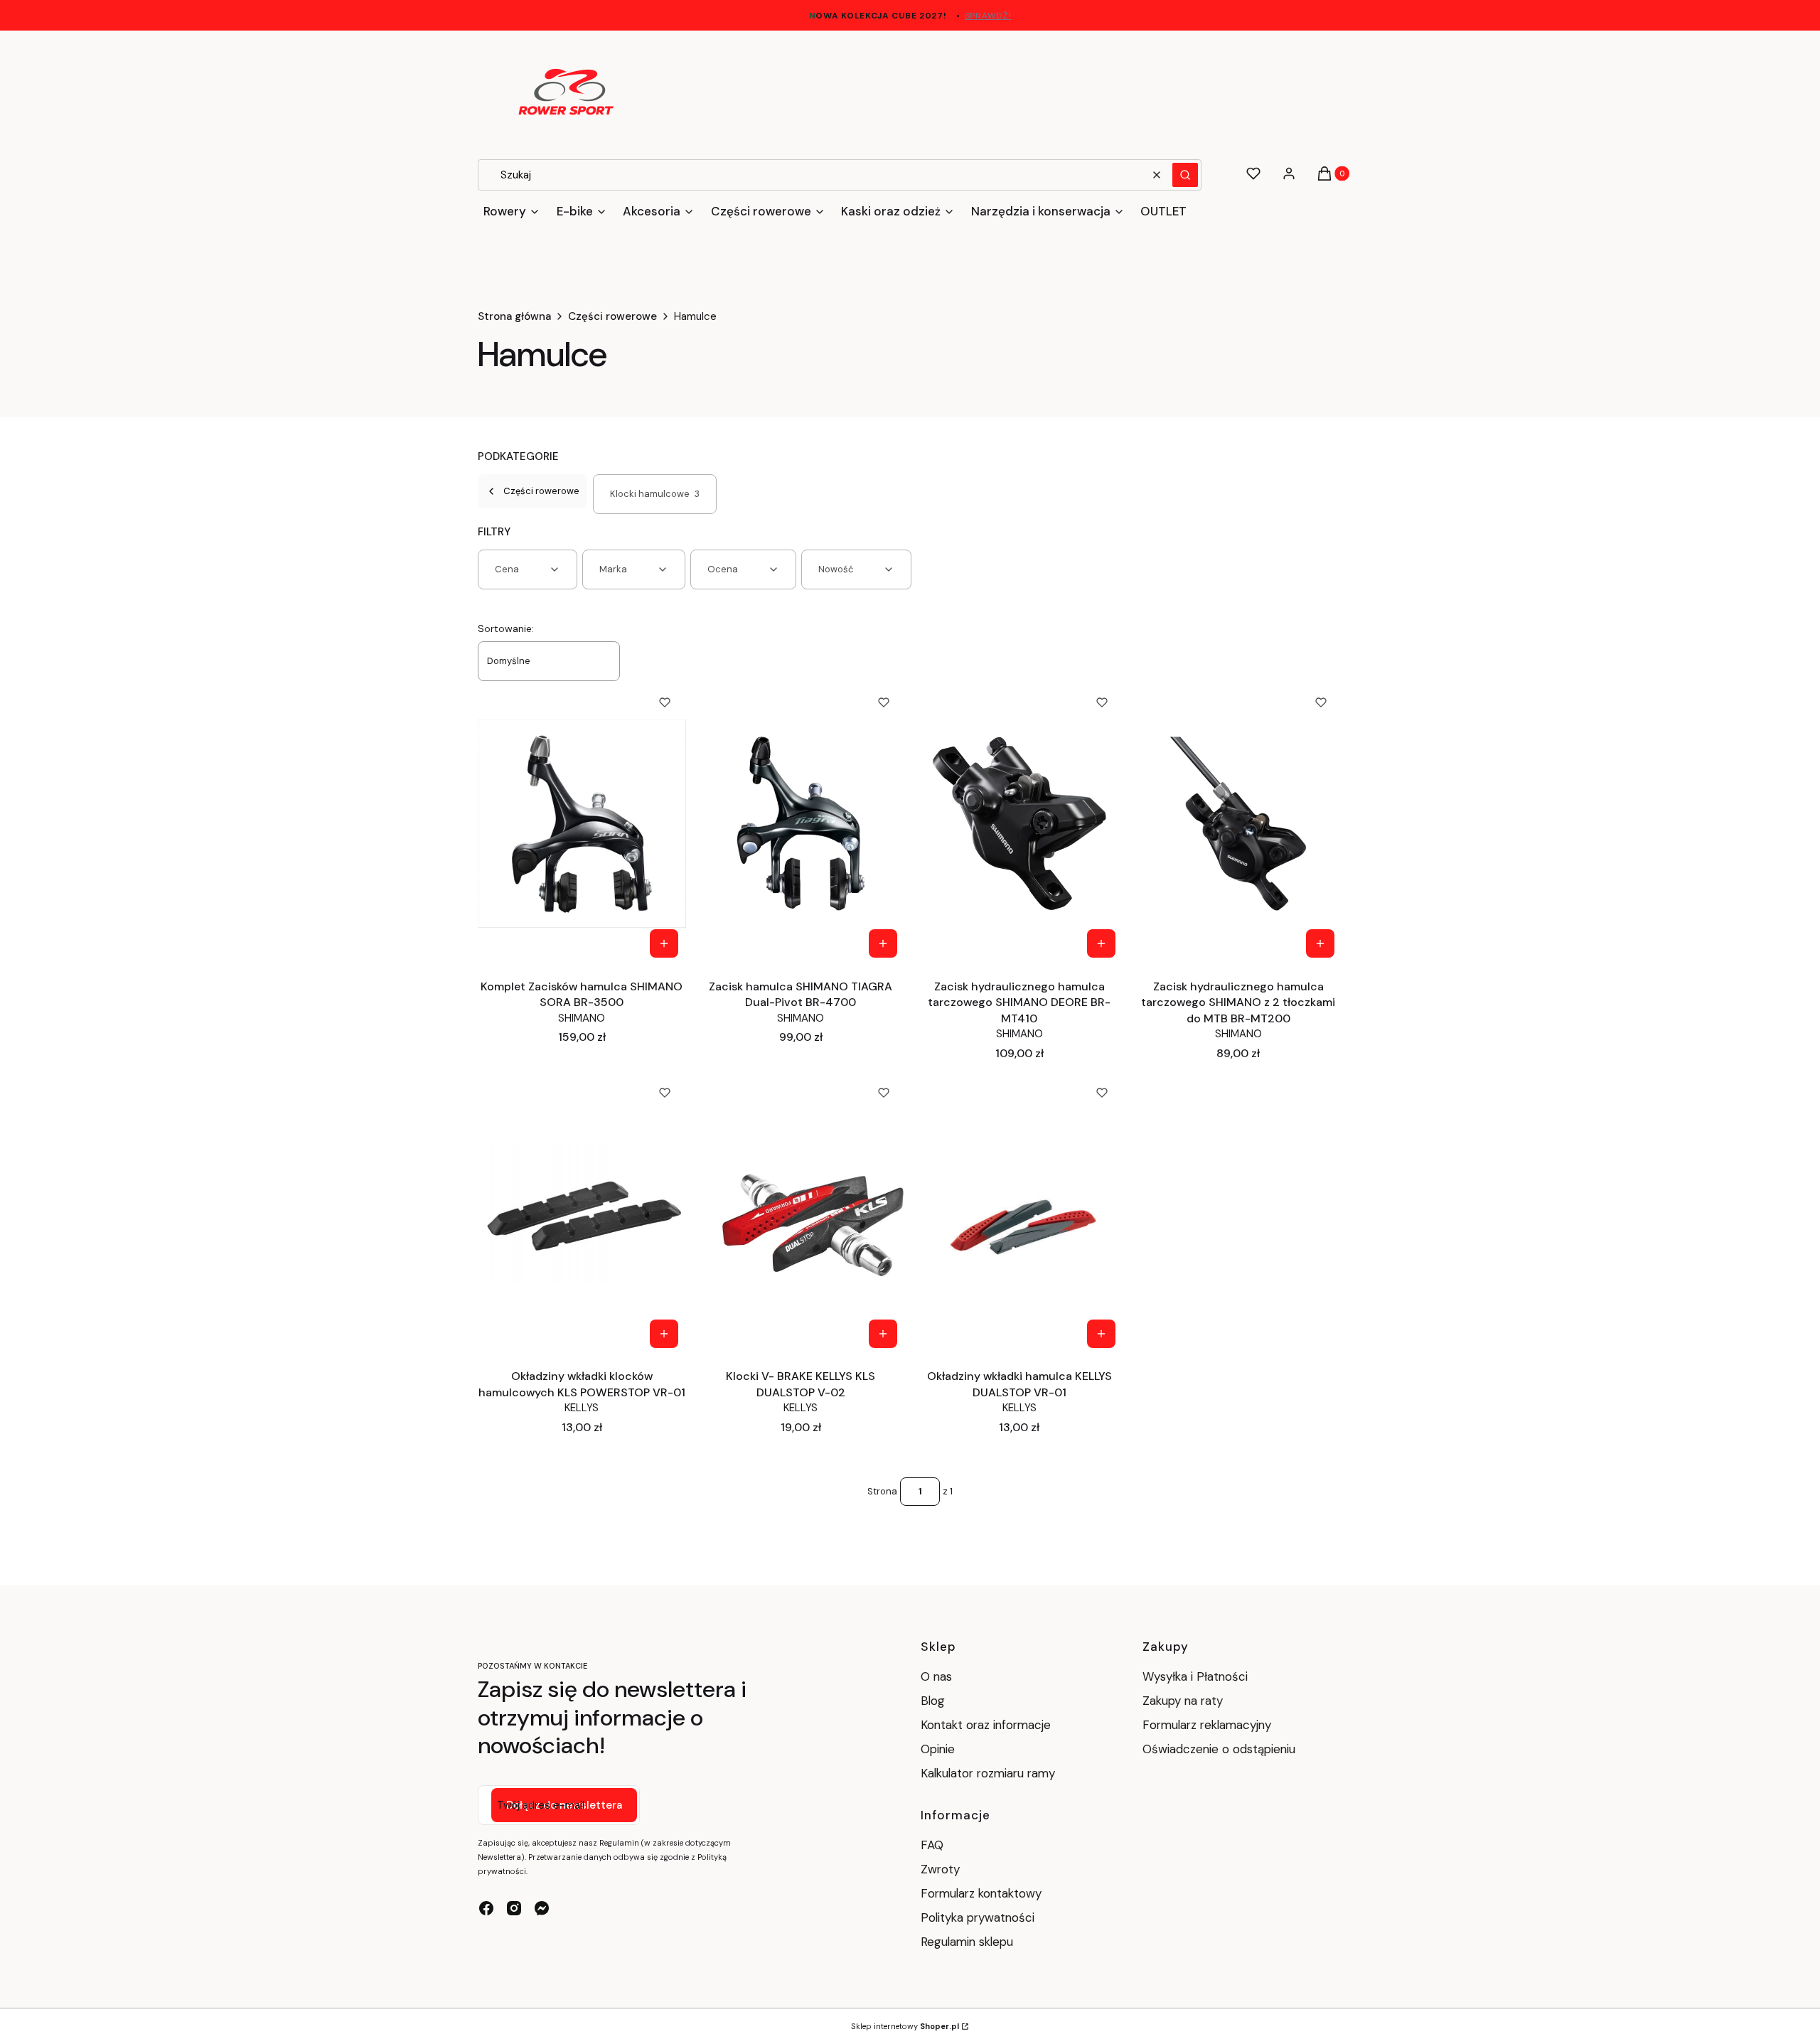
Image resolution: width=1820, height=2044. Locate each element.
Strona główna (514, 316)
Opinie (938, 1749)
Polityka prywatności (978, 1917)
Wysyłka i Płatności (1195, 1676)
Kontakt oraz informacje (986, 1725)
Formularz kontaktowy (981, 1893)
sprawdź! (988, 16)
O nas (936, 1676)
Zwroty (940, 1869)
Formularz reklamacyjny (1207, 1725)
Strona (882, 1491)
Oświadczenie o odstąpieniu (1221, 1749)
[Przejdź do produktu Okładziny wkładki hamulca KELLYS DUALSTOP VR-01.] (1020, 1214)
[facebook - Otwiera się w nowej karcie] (486, 1908)
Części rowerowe (612, 316)
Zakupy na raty (1183, 1701)
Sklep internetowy (905, 2026)
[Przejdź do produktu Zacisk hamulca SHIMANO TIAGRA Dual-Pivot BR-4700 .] (801, 823)
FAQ (932, 1845)
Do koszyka (664, 943)
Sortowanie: (506, 628)
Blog (933, 1701)
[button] (1185, 175)
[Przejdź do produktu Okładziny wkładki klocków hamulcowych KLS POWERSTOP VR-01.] (582, 1214)
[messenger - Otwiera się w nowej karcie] (542, 1908)
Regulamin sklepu (967, 1942)
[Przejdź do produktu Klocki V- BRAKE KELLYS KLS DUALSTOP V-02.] (801, 1214)
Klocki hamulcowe (655, 494)
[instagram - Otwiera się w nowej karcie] (514, 1908)
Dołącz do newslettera (564, 1805)
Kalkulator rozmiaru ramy (988, 1773)
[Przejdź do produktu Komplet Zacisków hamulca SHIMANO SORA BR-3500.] (582, 823)
